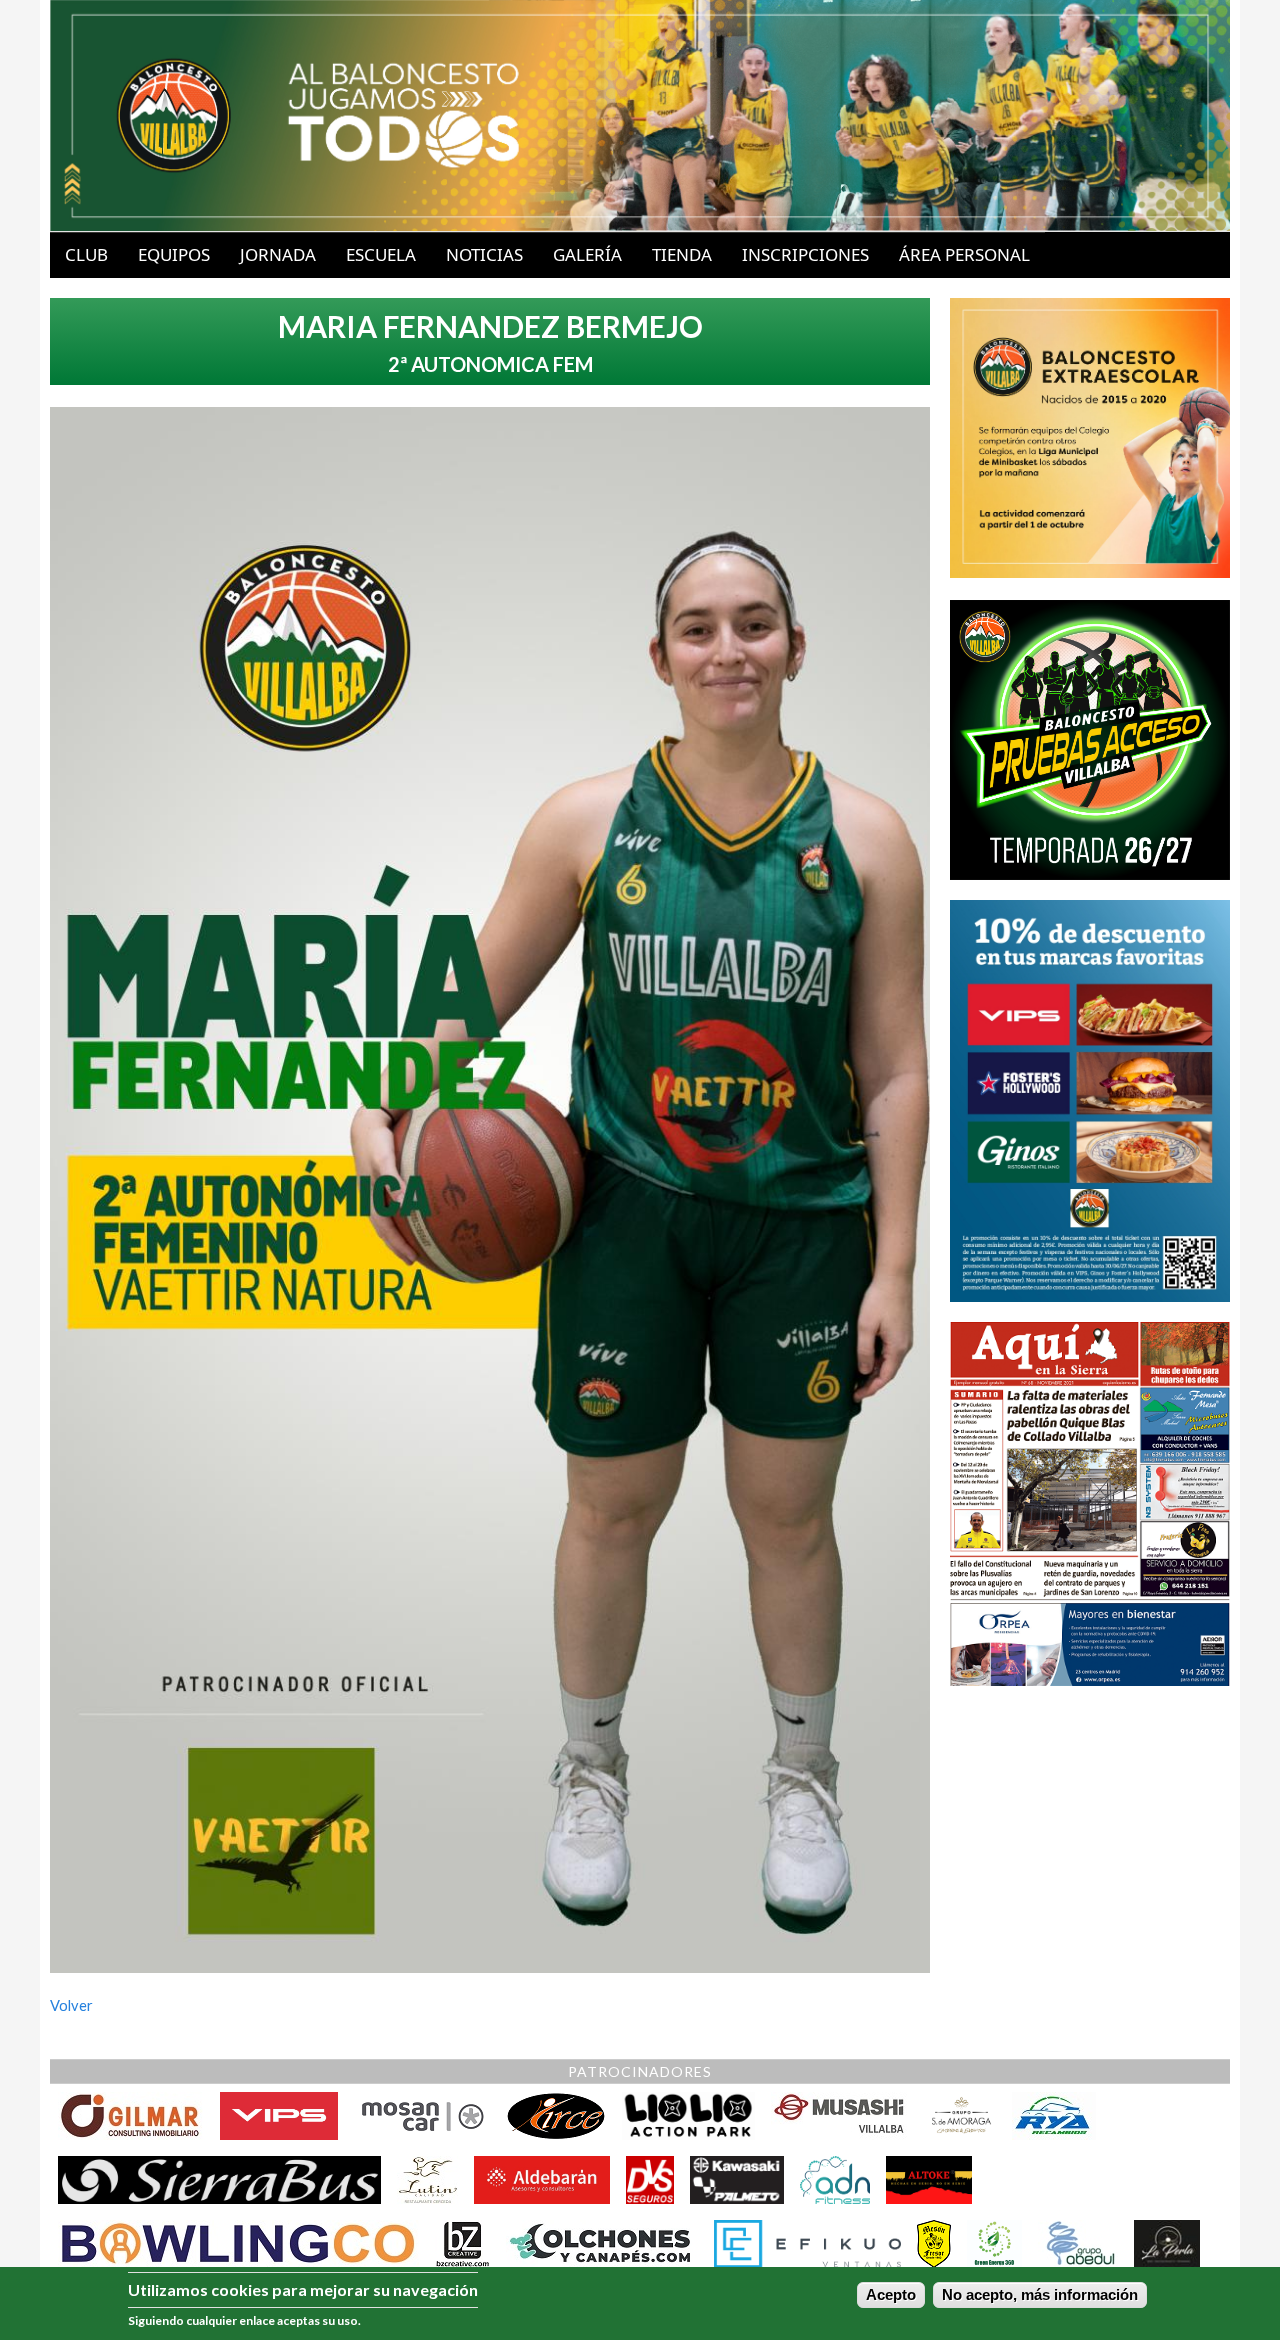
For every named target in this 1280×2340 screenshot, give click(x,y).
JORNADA (278, 254)
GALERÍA (587, 254)
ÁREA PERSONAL (964, 254)
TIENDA (682, 254)
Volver (71, 2005)
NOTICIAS (484, 254)
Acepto (891, 2295)
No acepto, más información (1040, 2295)
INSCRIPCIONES (805, 254)
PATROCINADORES (640, 2071)
